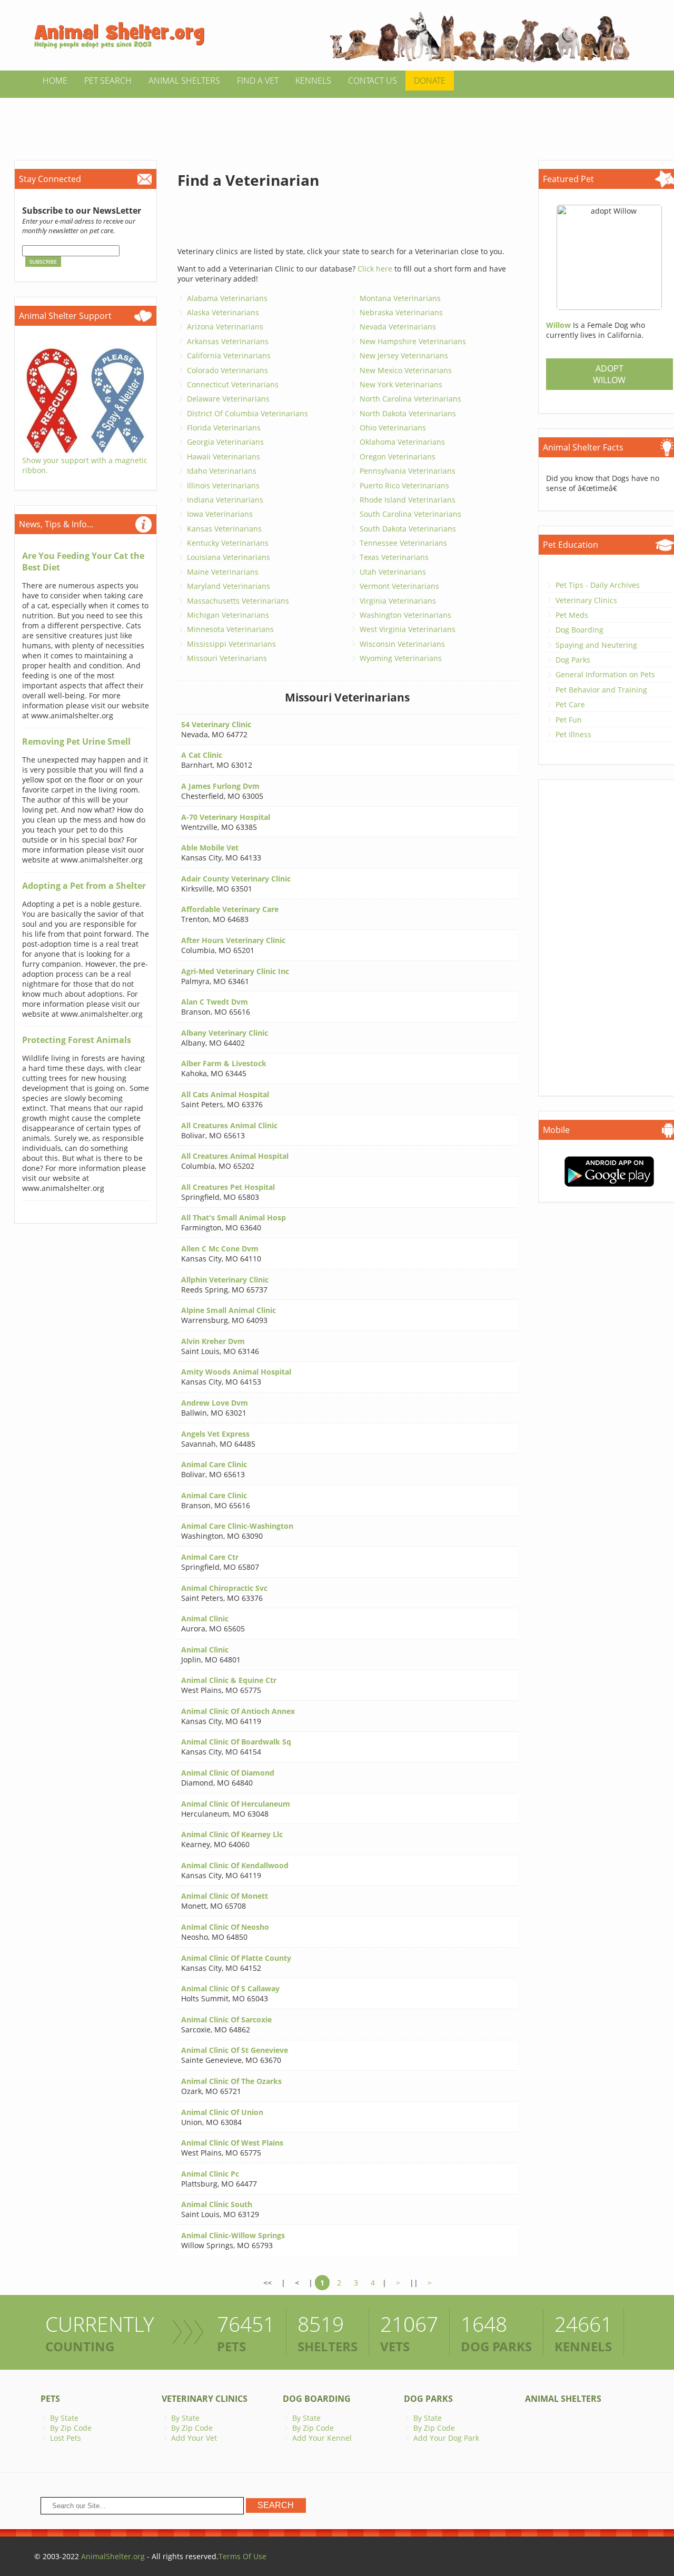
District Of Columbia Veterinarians (247, 413)
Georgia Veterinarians (225, 442)
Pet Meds (572, 615)
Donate (430, 81)
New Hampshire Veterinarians (413, 341)
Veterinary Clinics (586, 600)
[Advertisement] (337, 122)
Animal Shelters (184, 81)
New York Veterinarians (401, 384)
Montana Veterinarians (400, 298)
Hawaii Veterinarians (224, 457)
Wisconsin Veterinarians (402, 644)
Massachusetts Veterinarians (238, 601)
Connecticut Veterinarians (233, 384)
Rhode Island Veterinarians (408, 500)
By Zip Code (71, 2428)
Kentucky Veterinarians (228, 543)
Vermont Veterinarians (399, 586)
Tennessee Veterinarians (403, 543)
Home (55, 81)
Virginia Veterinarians (398, 601)
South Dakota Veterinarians (408, 529)
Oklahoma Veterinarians (402, 442)
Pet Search (108, 81)
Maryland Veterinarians (229, 586)
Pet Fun (569, 720)
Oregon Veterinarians (398, 457)
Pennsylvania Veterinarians (408, 471)
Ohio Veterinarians (393, 428)
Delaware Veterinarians (228, 399)
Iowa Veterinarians (220, 514)
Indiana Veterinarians (225, 500)
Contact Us (373, 81)
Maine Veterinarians (223, 572)
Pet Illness (573, 734)
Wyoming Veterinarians (401, 658)
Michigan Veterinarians (228, 615)
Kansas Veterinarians (224, 529)
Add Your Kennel (322, 2438)
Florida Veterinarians (224, 428)
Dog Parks (573, 660)
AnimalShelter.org (113, 2556)
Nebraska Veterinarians (401, 312)
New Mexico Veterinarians (406, 370)
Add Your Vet (194, 2438)
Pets (50, 2399)
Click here (375, 269)
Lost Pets (66, 2438)
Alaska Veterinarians (223, 312)
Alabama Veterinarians (227, 298)
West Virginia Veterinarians (408, 629)
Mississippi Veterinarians (231, 644)
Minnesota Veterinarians (230, 629)
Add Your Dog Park (446, 2438)
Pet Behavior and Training (601, 690)
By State (64, 2418)
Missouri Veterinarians (227, 658)
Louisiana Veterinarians (229, 557)
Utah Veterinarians (393, 572)
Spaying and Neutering (596, 645)
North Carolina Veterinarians (410, 399)
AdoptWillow (609, 374)
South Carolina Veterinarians (410, 514)
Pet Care (570, 704)
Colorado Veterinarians (227, 370)
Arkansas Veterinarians (228, 341)
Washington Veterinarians (405, 615)
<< (267, 2283)
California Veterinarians (229, 355)
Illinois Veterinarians (223, 485)
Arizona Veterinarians (225, 327)
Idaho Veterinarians (222, 471)
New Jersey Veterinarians (404, 355)
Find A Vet (258, 81)
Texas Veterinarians (394, 557)
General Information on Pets (605, 674)
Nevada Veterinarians (398, 327)
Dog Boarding (579, 630)
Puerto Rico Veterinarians (404, 485)
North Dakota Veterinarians (408, 413)
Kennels (313, 81)
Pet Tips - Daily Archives (598, 585)
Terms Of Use (242, 2556)
